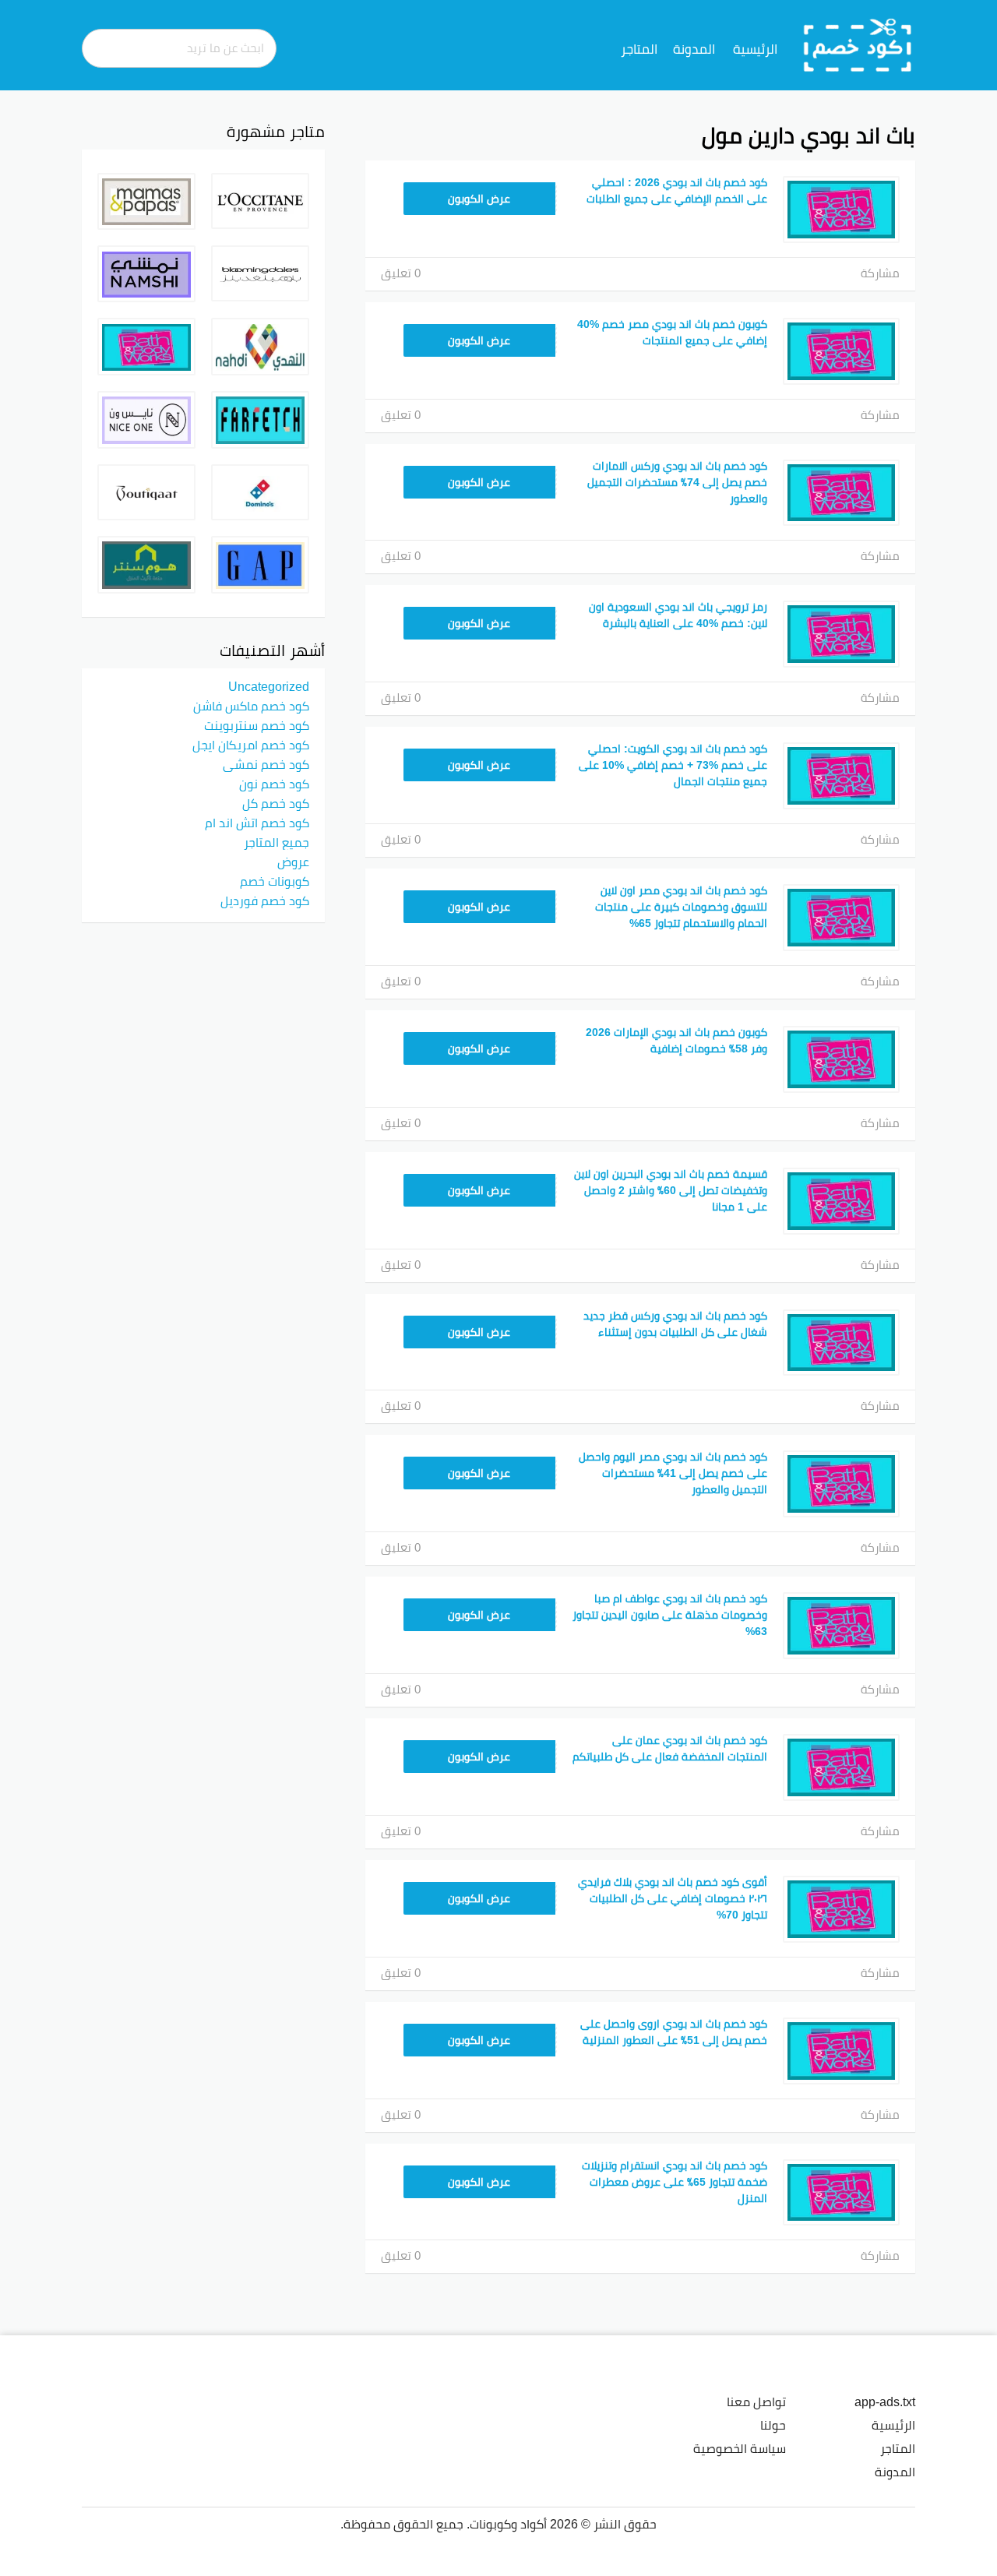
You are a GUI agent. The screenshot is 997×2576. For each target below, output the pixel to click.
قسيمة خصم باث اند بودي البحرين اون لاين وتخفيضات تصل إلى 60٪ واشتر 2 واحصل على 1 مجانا (671, 1190)
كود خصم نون (274, 784)
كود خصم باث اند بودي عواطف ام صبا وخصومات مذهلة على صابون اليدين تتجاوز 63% (670, 1615)
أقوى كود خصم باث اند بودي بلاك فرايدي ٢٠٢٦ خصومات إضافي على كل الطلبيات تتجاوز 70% (673, 1898)
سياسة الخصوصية (740, 2448)
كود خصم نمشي (266, 764)
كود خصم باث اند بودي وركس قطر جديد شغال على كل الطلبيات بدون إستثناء (675, 1324)
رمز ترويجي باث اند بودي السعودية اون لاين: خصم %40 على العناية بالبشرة (678, 615)
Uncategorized (269, 686)
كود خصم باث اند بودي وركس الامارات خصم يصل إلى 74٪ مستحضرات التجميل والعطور (677, 482)
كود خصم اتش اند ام (257, 823)
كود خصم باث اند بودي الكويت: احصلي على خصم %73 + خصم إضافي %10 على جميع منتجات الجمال (673, 765)
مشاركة (880, 273)
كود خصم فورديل (265, 900)
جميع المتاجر (277, 842)
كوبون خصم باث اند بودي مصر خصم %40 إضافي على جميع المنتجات (672, 332)
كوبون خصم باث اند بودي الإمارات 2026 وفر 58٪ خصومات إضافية (676, 1040)
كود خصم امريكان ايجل (251, 745)
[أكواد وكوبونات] (858, 44)
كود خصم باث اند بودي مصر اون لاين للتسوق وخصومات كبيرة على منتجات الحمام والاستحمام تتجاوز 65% (681, 907)
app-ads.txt (885, 2402)
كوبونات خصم (275, 881)
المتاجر (639, 49)
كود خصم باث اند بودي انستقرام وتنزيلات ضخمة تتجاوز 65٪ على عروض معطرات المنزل (675, 2182)
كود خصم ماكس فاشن (251, 706)
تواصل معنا (756, 2402)
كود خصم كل (276, 803)
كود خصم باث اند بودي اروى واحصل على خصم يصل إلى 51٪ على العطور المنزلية (674, 2032)
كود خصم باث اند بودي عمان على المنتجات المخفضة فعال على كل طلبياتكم (670, 1748)
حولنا (773, 2425)
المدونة (694, 49)
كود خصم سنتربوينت (257, 725)
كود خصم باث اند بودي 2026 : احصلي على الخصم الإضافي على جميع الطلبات (677, 190)
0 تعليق (401, 273)
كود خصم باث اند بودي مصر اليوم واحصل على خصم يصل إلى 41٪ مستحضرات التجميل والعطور (673, 1473)
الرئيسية (755, 49)
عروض (293, 862)
